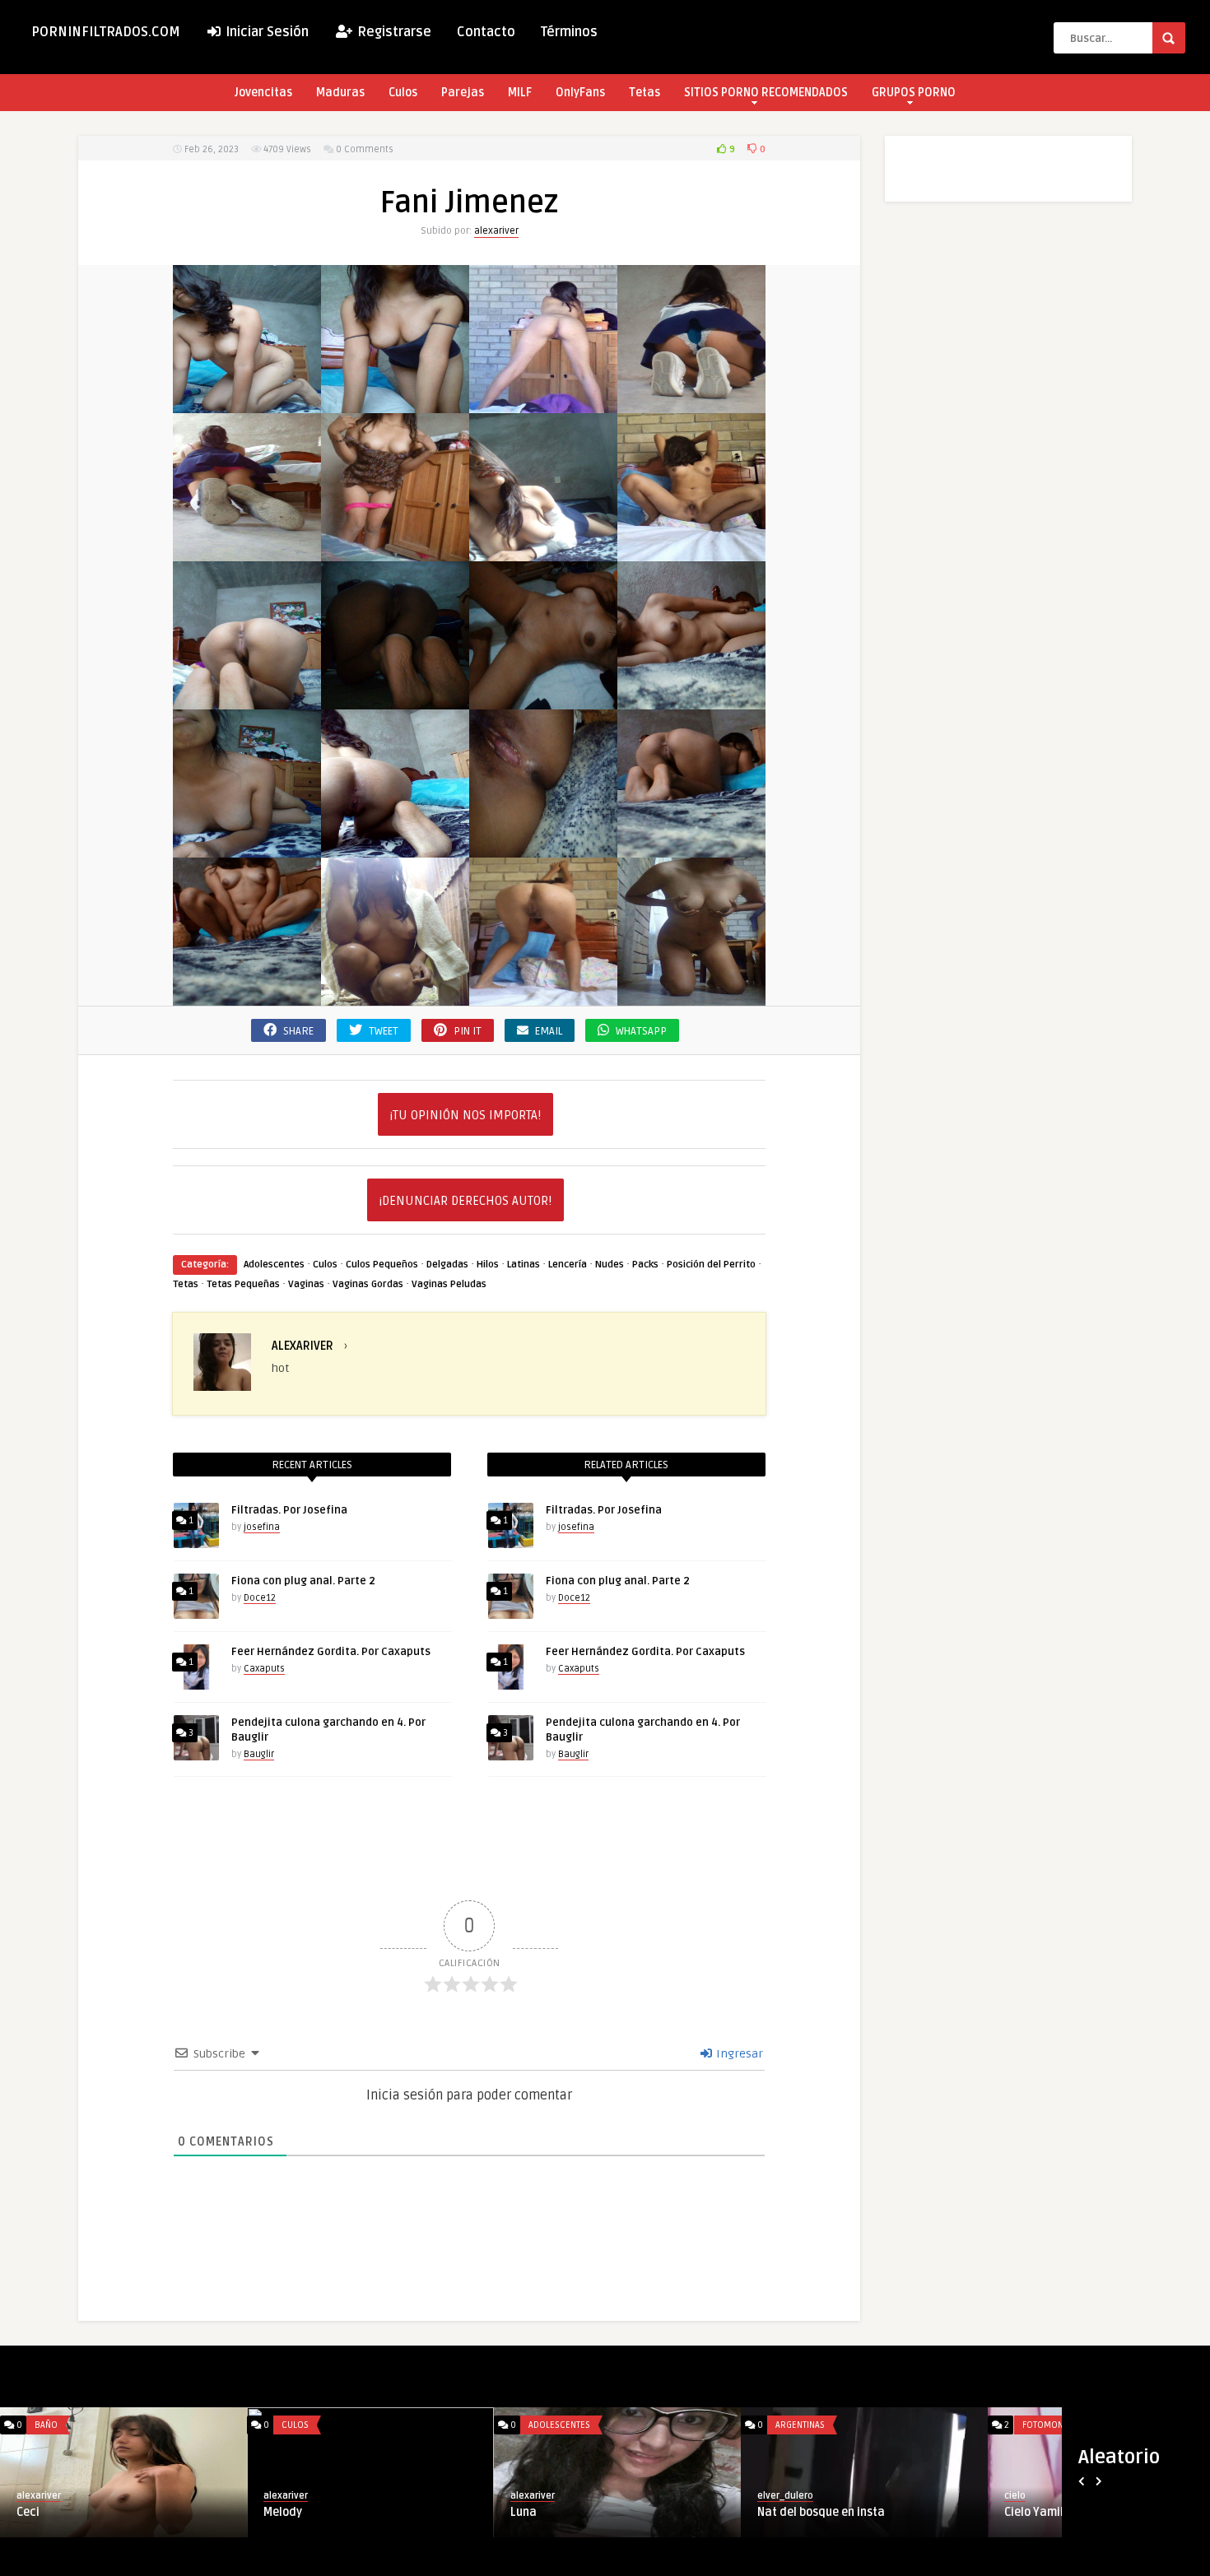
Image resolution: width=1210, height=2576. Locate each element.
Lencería (568, 1265)
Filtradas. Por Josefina (289, 1510)
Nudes (610, 1265)
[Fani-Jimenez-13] (691, 700)
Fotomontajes (66, 2425)
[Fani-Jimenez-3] (691, 404)
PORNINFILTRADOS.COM (106, 32)
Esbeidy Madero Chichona (826, 2512)
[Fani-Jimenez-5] (395, 552)
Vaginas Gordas (368, 1284)
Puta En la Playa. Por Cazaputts (348, 2512)
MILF (520, 93)
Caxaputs (264, 1669)
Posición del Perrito (711, 1265)
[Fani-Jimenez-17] (691, 848)
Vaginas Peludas (449, 1284)
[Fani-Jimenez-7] (691, 552)
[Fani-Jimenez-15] (395, 848)
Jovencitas (263, 93)
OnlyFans (580, 93)
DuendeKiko (537, 2496)
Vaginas (306, 1284)
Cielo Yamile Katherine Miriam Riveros (119, 2512)
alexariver (496, 231)
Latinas (524, 1265)
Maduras (340, 93)
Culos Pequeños (382, 1265)
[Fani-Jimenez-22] (691, 996)
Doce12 (260, 1598)
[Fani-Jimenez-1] (395, 404)
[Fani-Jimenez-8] (247, 700)
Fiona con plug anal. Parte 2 (303, 1581)
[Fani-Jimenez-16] (543, 848)
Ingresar (738, 2054)
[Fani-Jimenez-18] (247, 996)
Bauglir (259, 1754)
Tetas (645, 93)
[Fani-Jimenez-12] (543, 700)
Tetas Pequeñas (243, 1284)
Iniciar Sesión (265, 32)
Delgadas (447, 1265)
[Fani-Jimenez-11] (395, 700)
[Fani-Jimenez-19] (395, 996)
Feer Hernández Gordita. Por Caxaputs (331, 1652)
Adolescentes (274, 1265)
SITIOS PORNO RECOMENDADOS (766, 93)
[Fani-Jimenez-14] (247, 848)
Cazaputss (781, 2496)
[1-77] (247, 404)
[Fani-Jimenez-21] (543, 996)
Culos (403, 93)
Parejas (463, 93)
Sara (524, 2512)
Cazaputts (286, 2496)
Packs (645, 1265)
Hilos (488, 1265)
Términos (569, 32)
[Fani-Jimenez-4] (247, 552)
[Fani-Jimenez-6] (543, 552)
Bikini (293, 2425)
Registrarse (393, 32)
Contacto (486, 32)
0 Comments (365, 149)
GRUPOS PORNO (914, 93)
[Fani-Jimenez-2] (543, 404)
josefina (262, 1527)
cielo (27, 2496)
